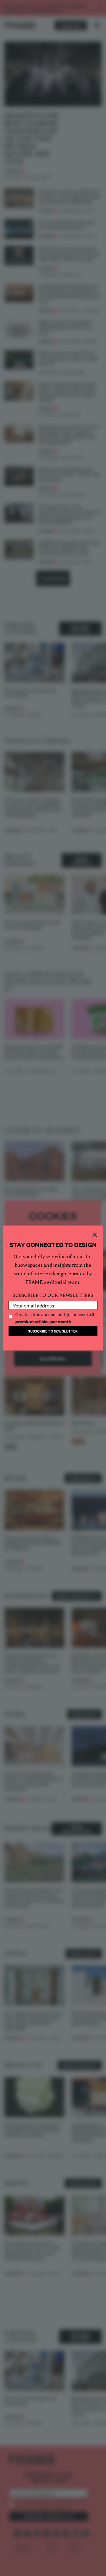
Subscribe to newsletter (53, 1331)
